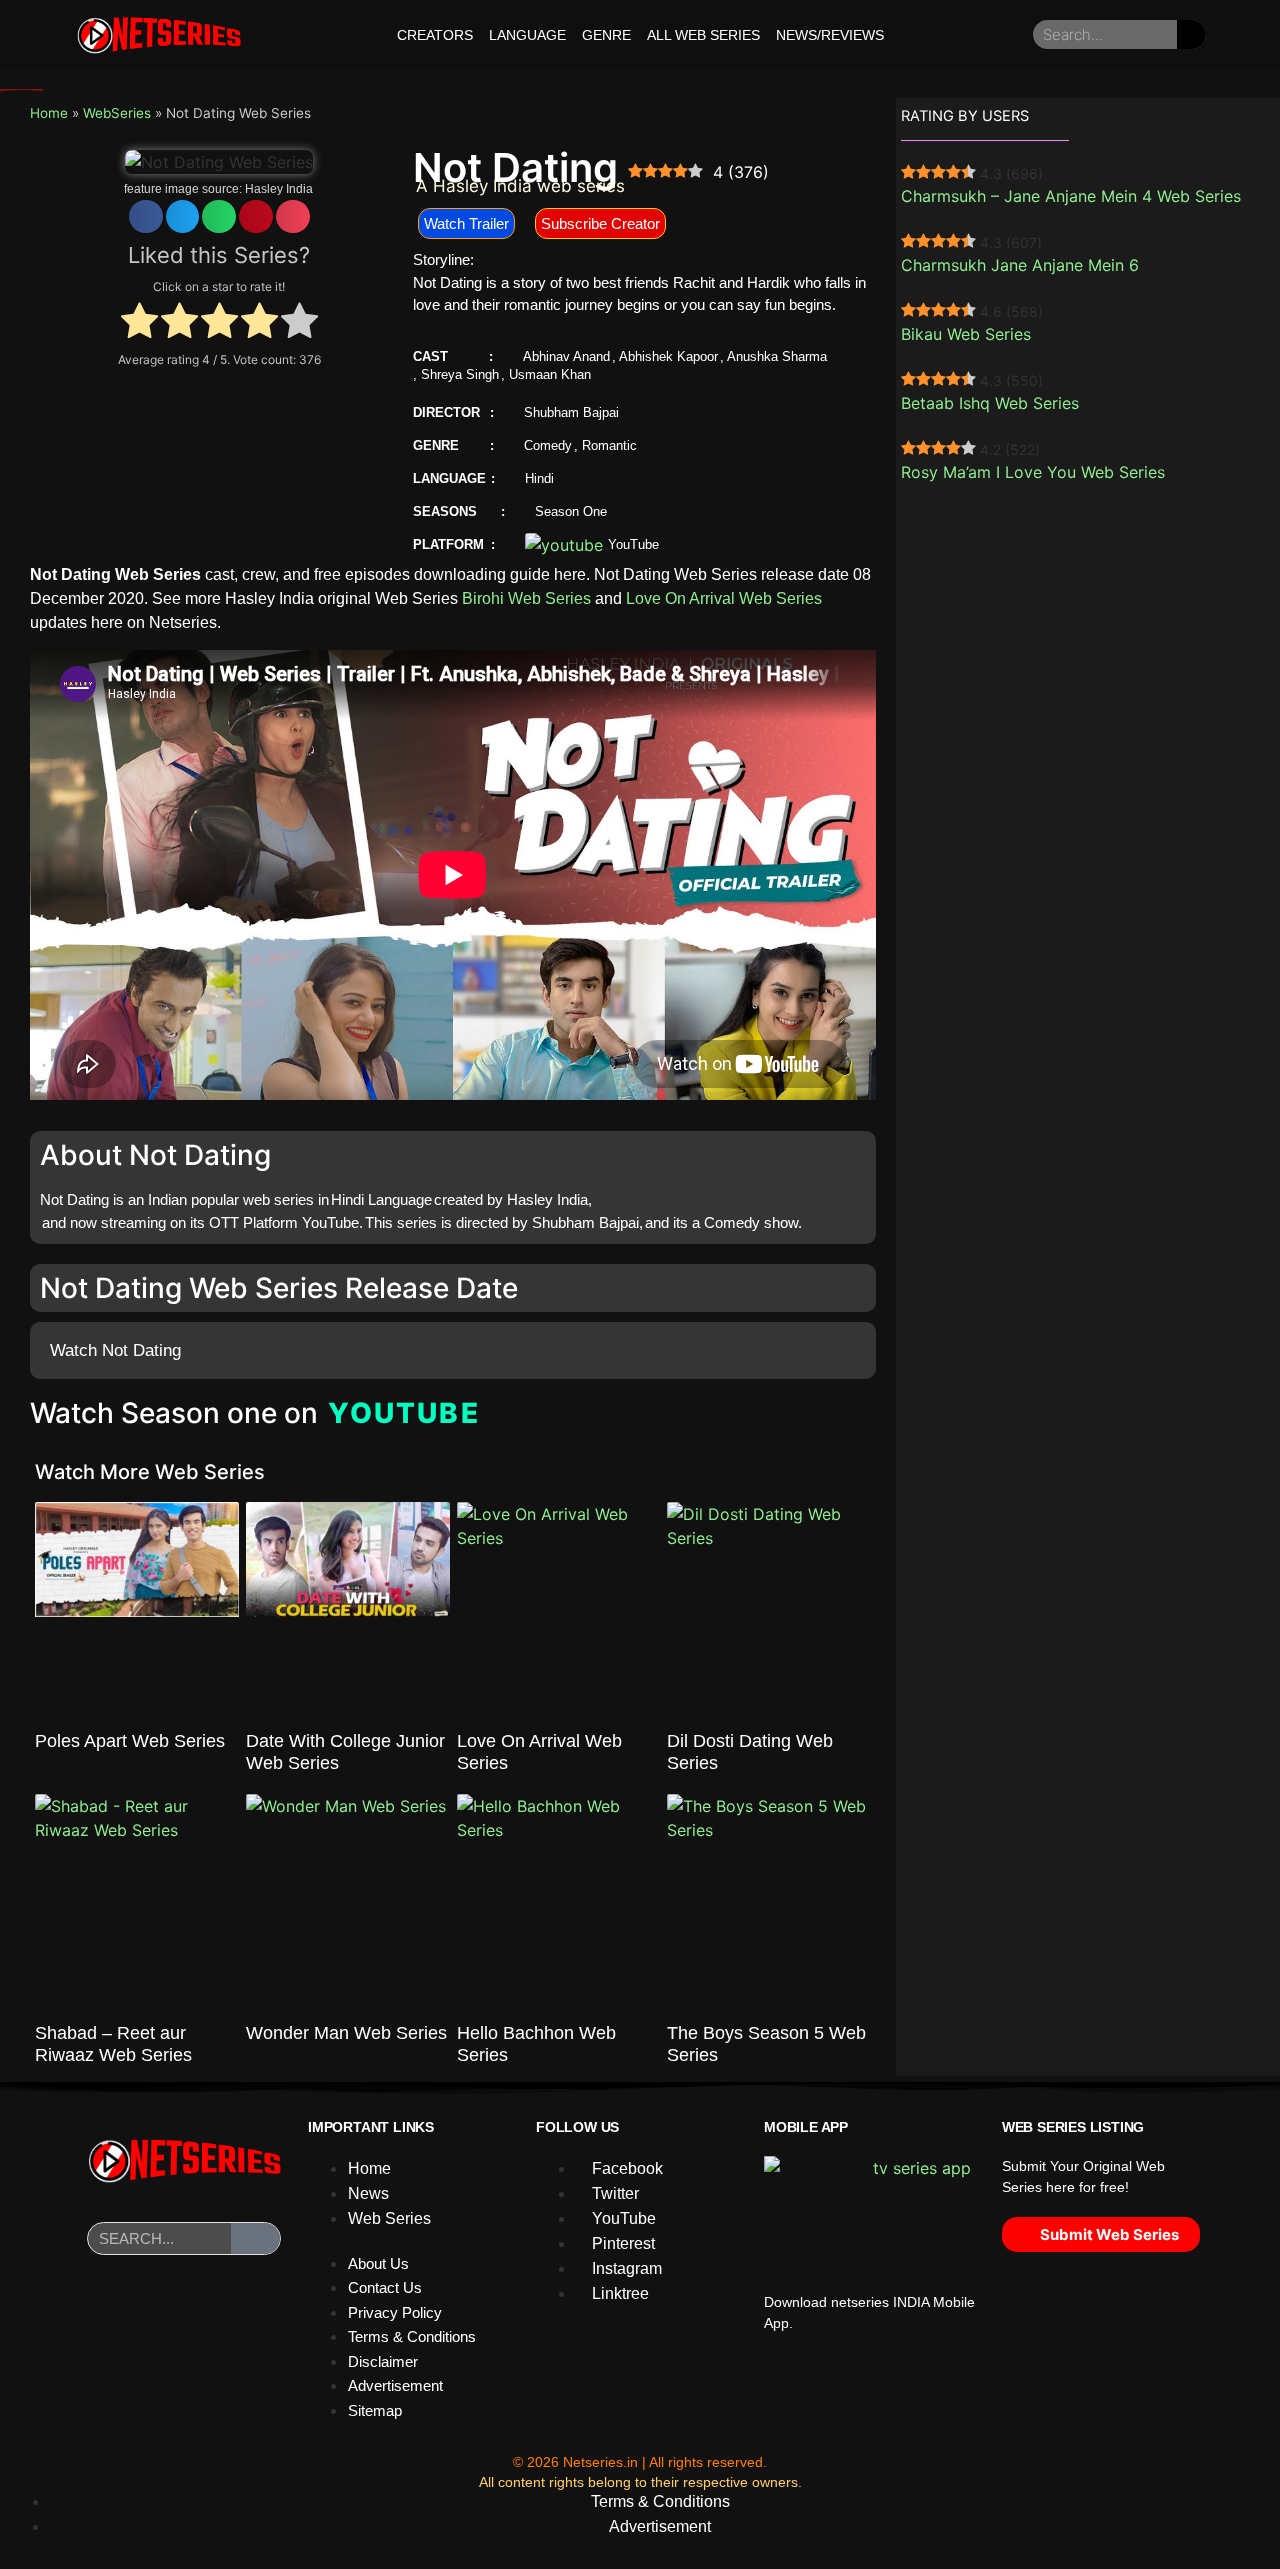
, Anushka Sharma (773, 356)
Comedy (548, 445)
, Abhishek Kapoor (665, 356)
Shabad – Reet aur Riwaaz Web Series (113, 2044)
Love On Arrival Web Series (724, 598)
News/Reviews (830, 35)
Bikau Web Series (966, 334)
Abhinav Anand (566, 356)
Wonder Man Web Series (346, 2033)
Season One (571, 511)
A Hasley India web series (520, 186)
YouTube (633, 544)
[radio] (139, 323)
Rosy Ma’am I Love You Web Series (1033, 472)
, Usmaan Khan (546, 374)
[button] (146, 216)
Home (49, 113)
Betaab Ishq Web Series (990, 403)
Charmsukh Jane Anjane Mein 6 (1020, 265)
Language (527, 35)
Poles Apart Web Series (130, 1741)
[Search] (1191, 34)
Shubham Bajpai (571, 412)
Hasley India (279, 189)
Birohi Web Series (526, 598)
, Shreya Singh (456, 374)
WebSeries (117, 113)
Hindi (539, 478)
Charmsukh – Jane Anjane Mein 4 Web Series (1071, 196)
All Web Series (703, 35)
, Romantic (605, 445)
